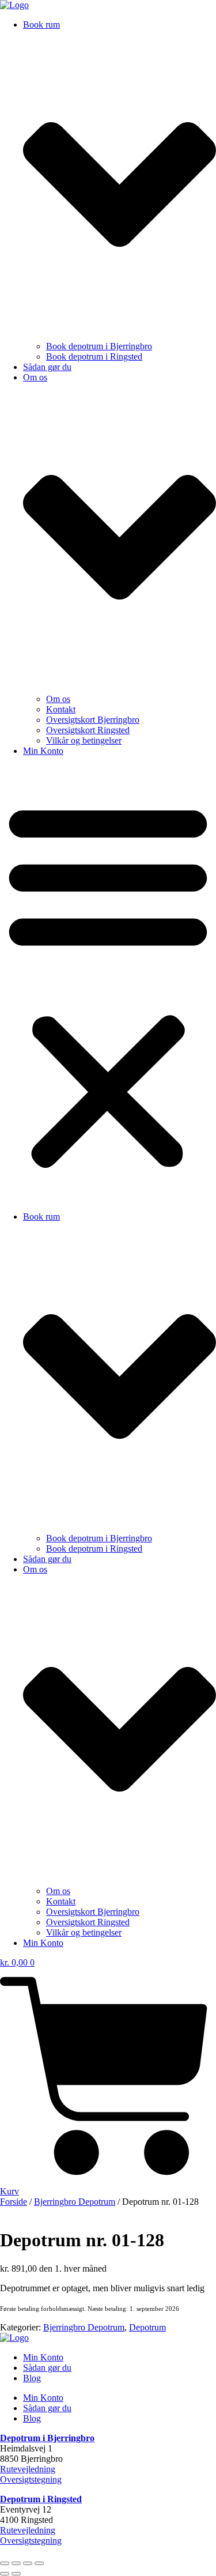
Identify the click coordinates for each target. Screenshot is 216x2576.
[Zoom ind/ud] (5, 2563)
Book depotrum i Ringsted (94, 357)
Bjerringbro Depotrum (75, 2202)
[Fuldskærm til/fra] (16, 2563)
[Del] (28, 2563)
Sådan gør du (47, 367)
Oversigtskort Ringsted (88, 730)
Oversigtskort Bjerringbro (93, 720)
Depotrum (147, 2327)
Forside (14, 2202)
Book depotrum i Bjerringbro (99, 346)
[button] (108, 984)
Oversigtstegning (31, 2479)
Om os (58, 699)
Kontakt (61, 709)
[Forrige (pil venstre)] (5, 2574)
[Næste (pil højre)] (16, 2574)
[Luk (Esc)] (39, 2563)
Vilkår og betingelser (84, 740)
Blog (32, 2378)
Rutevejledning (28, 2469)
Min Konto (43, 751)
